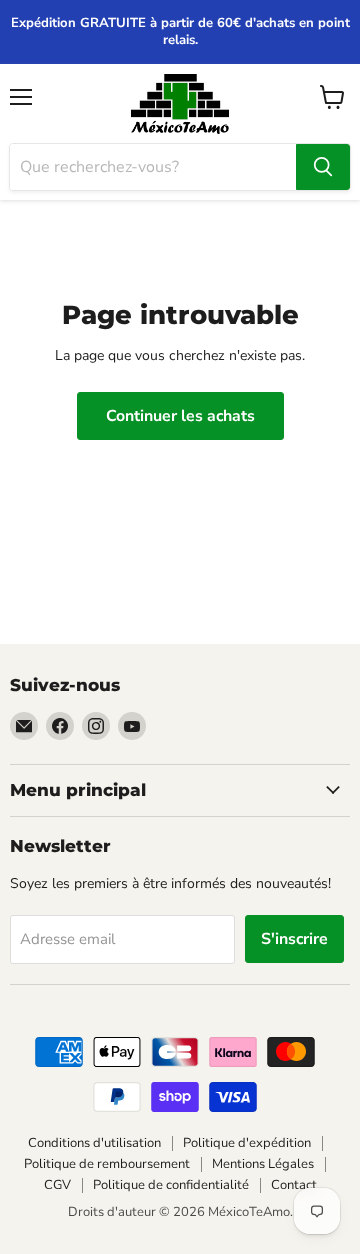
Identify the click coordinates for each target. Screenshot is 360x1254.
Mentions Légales (263, 1164)
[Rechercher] (323, 167)
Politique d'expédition (247, 1143)
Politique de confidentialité (171, 1185)
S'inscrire (294, 939)
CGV (57, 1185)
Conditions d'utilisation (94, 1143)
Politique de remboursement (107, 1164)
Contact (294, 1185)
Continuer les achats (180, 416)
